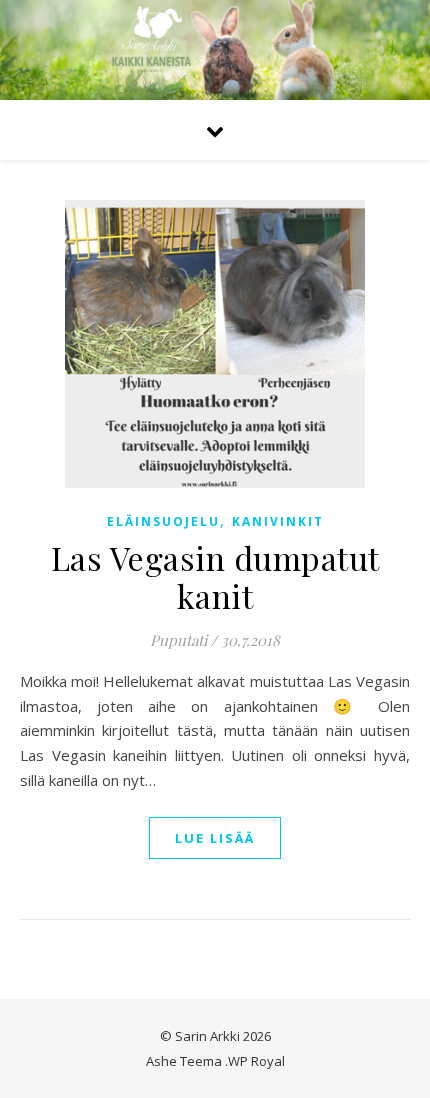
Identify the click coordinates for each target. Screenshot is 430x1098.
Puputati (178, 640)
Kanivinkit (278, 521)
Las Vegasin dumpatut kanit (215, 576)
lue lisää (215, 838)
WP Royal (256, 1061)
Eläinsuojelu (163, 521)
